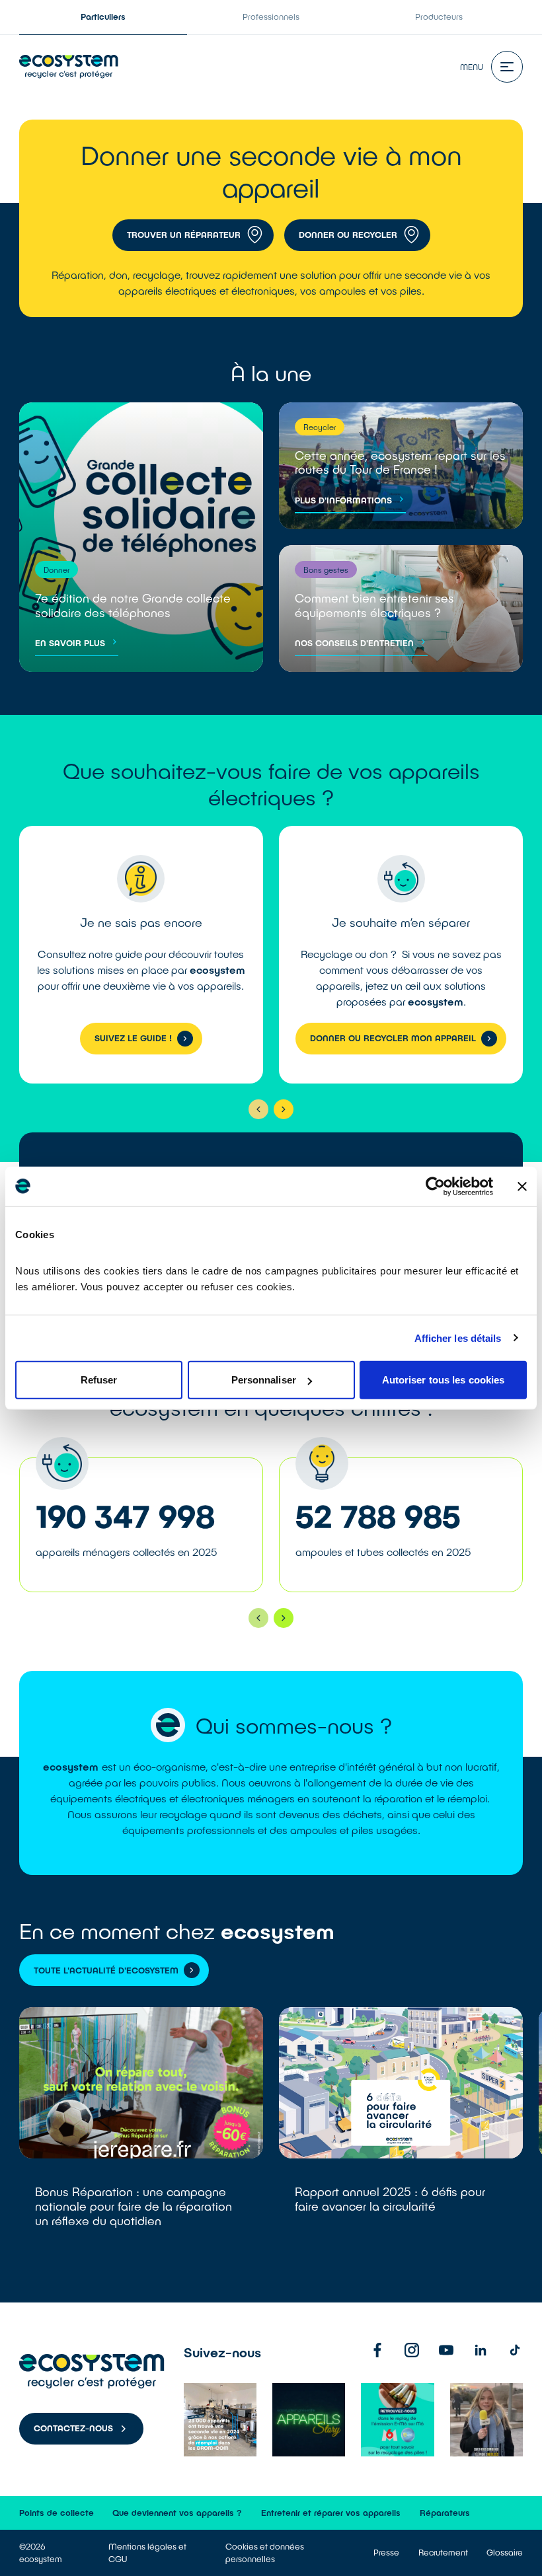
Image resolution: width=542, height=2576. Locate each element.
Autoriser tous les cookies (444, 1380)
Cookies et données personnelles (265, 2553)
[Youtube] (446, 2350)
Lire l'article (141, 2133)
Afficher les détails (458, 1338)
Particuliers (103, 17)
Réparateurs (445, 2513)
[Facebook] (377, 2350)
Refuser (99, 1380)
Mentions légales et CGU (147, 2553)
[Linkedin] (481, 2350)
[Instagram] (412, 2350)
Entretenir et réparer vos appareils (331, 2513)
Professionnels (271, 17)
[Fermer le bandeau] (522, 1186)
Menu (472, 67)
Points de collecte (57, 2513)
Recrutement (443, 2552)
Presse (386, 2552)
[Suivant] (284, 1109)
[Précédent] (258, 1109)
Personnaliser (264, 1380)
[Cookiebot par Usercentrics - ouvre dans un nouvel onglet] (435, 1186)
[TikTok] (515, 2350)
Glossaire (505, 2552)
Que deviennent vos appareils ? (177, 2513)
